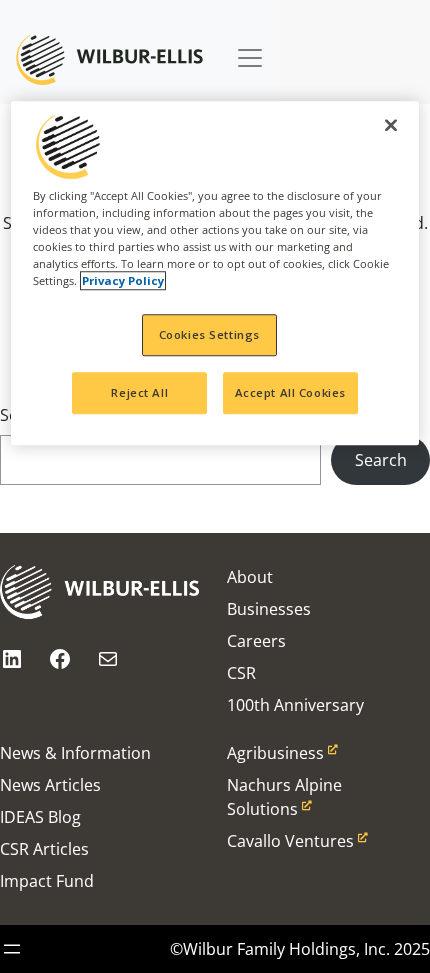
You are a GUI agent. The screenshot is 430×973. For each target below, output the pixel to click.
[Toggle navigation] (250, 48)
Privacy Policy (123, 281)
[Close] (391, 125)
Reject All (139, 392)
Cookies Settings (209, 335)
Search (381, 460)
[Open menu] (12, 949)
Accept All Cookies (290, 392)
